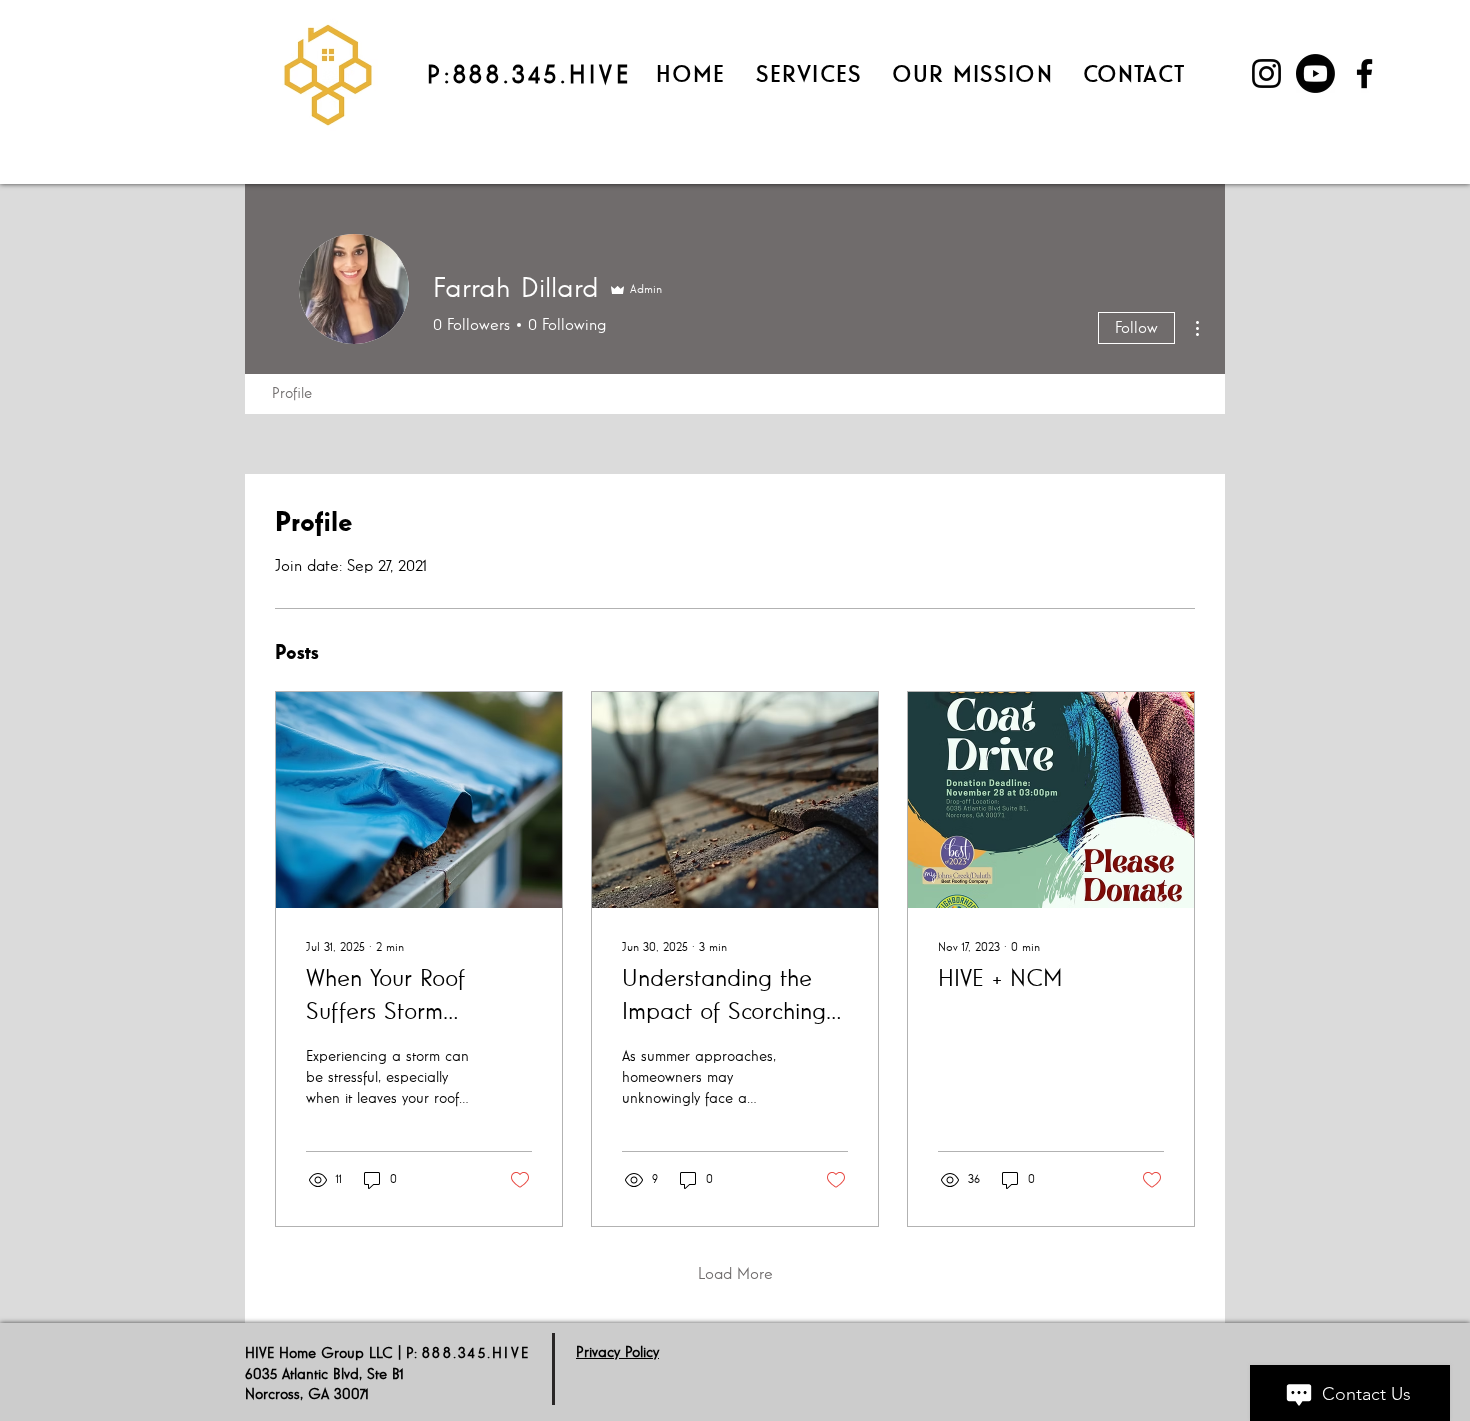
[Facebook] (1364, 73)
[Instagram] (1266, 73)
